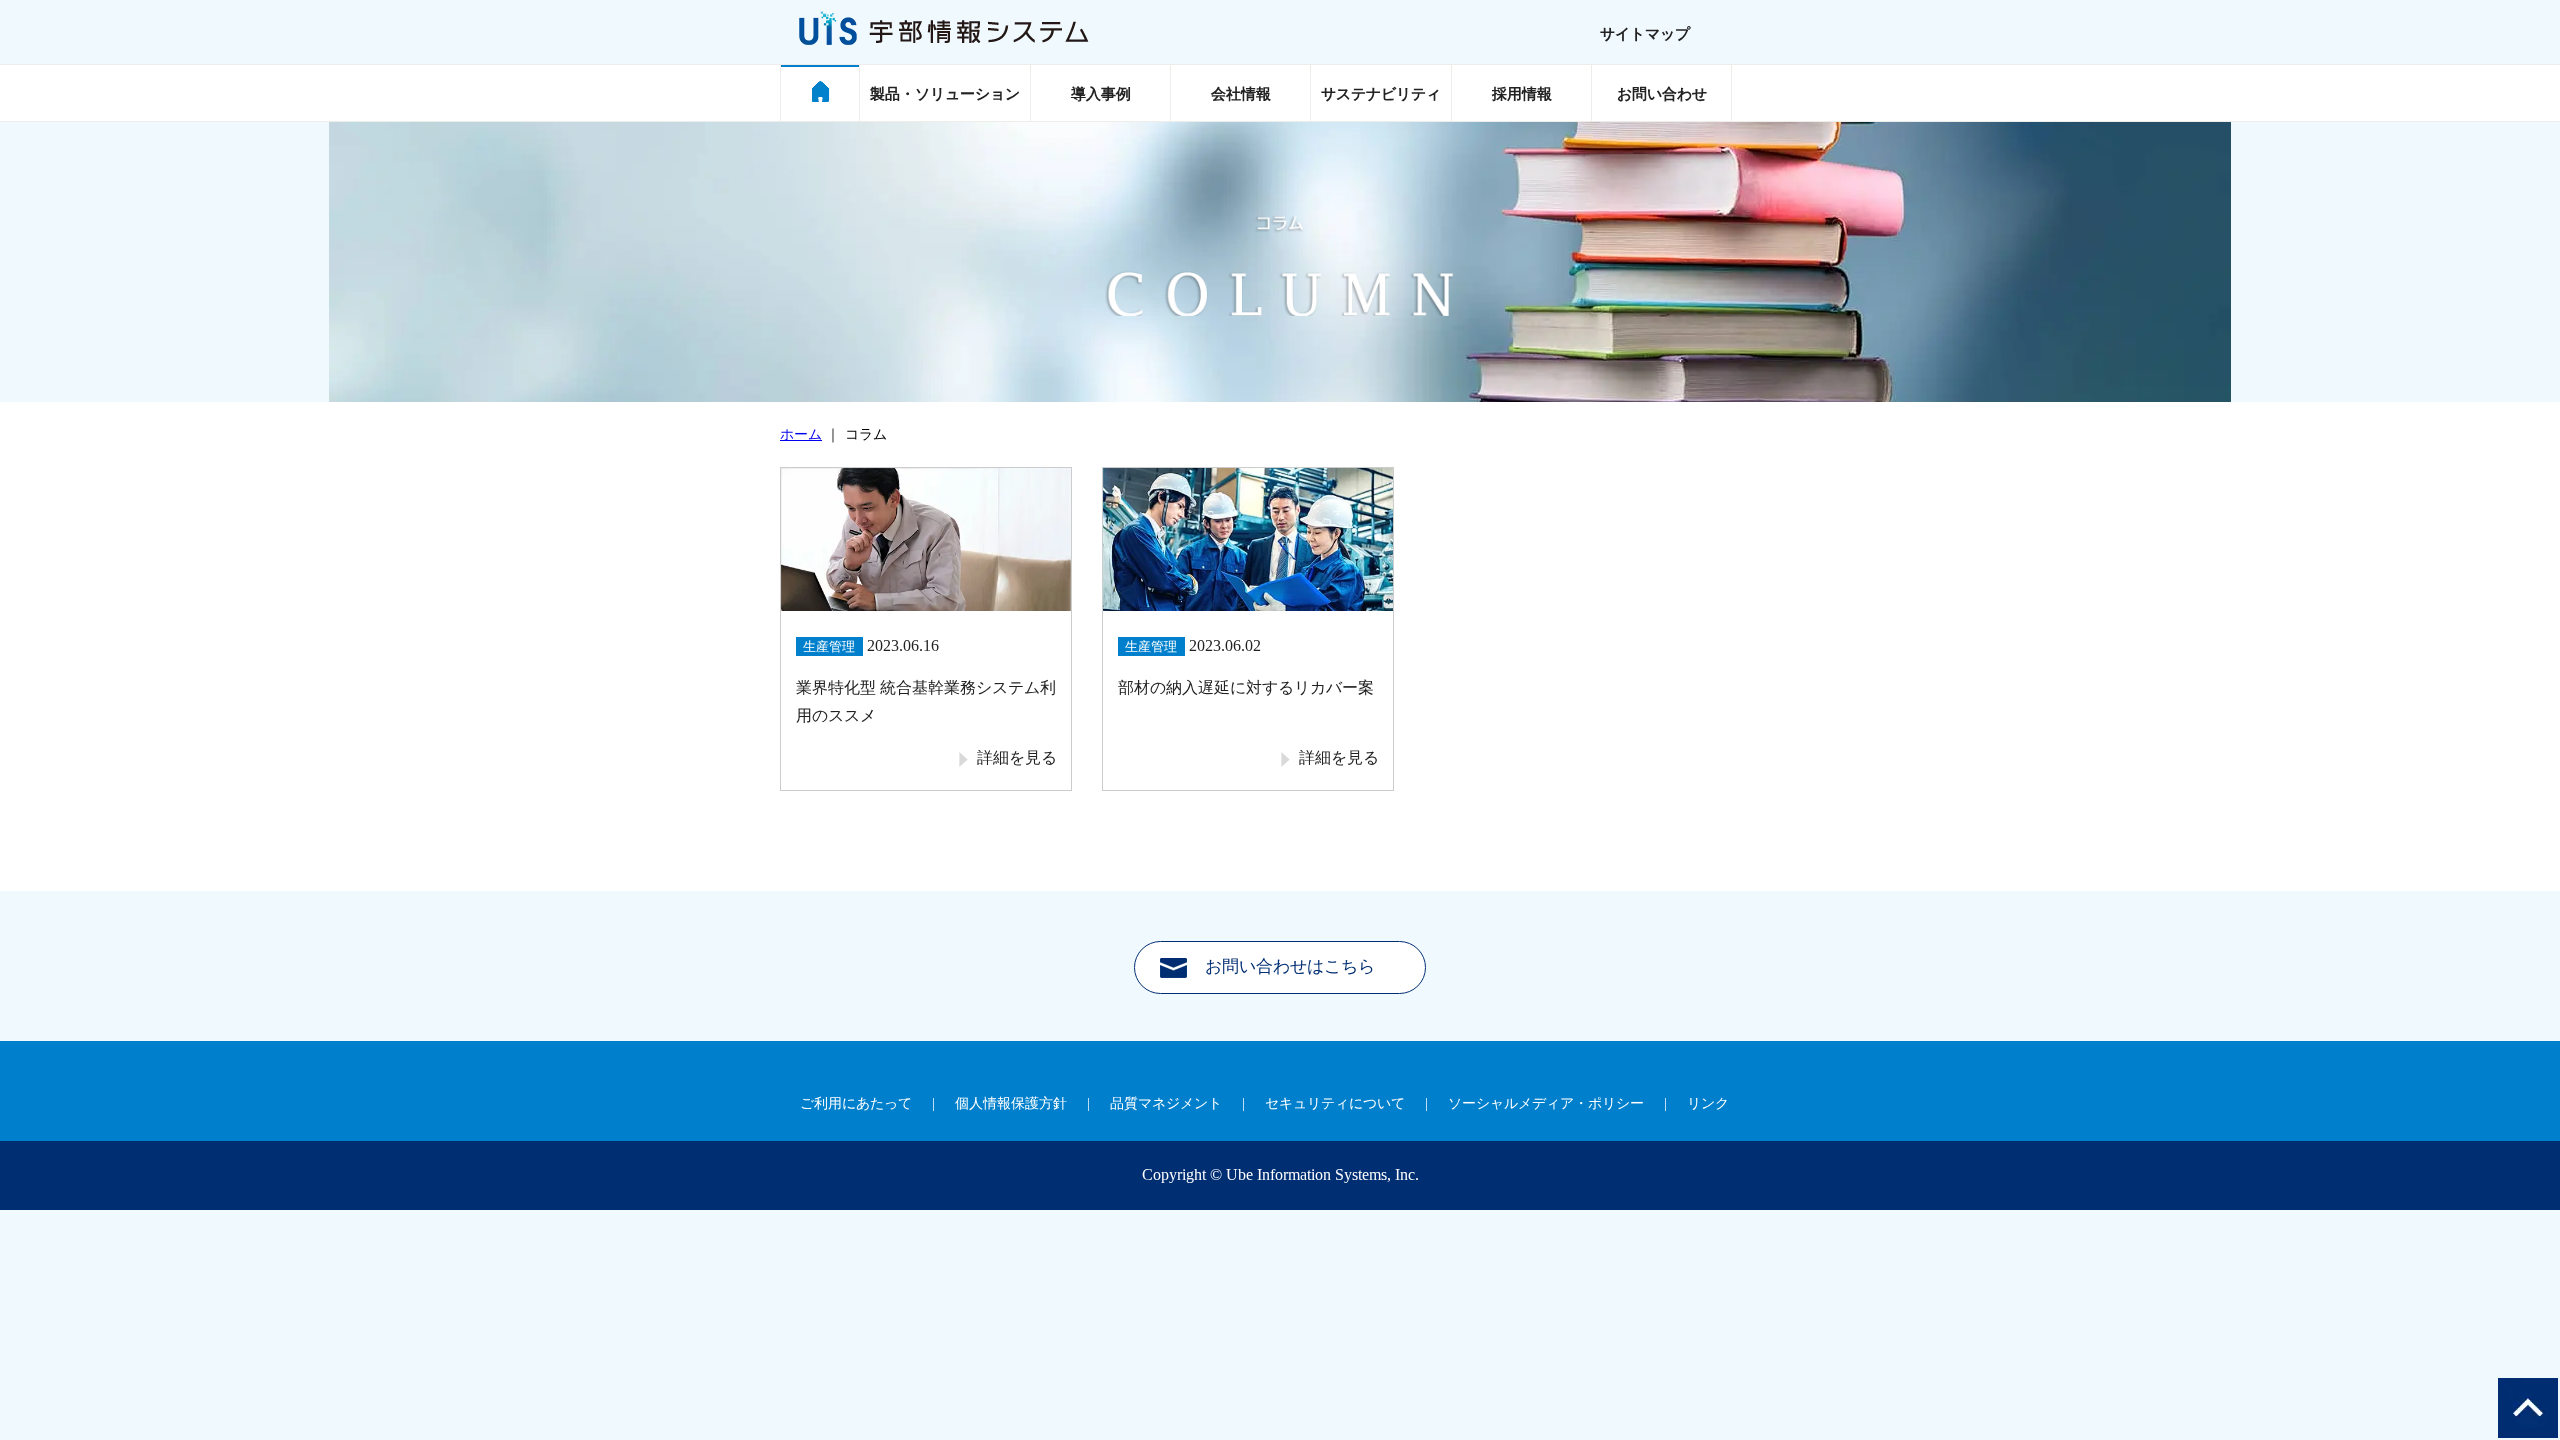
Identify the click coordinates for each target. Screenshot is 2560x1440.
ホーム (801, 434)
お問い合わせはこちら (1290, 966)
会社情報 (1241, 94)
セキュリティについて (1335, 1103)
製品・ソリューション (945, 94)
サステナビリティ (1381, 94)
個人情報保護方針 (1011, 1103)
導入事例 (1101, 94)
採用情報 (1522, 94)
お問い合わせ (1662, 94)
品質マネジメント (1166, 1103)
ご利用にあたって (856, 1103)
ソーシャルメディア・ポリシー (1546, 1103)
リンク (1708, 1103)
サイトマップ (1645, 34)
